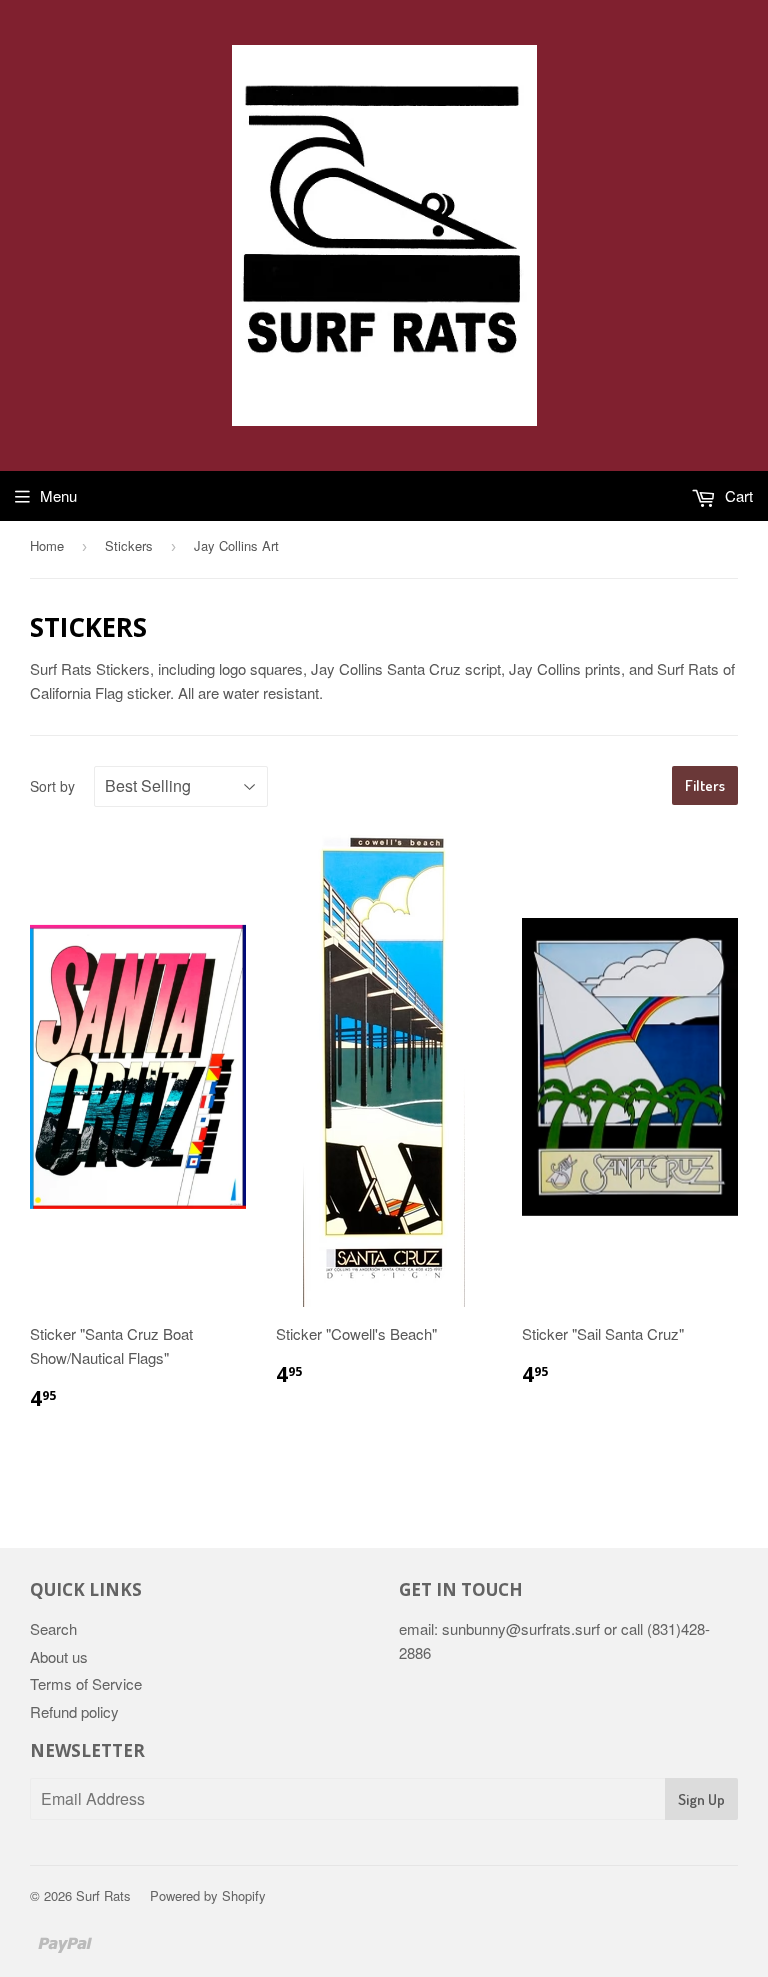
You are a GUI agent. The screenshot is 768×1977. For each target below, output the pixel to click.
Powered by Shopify (208, 1895)
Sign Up (701, 1799)
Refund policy (74, 1711)
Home (47, 545)
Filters (705, 785)
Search (53, 1628)
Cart (737, 495)
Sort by (52, 786)
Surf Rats (103, 1895)
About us (59, 1656)
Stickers (129, 545)
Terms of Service (86, 1683)
